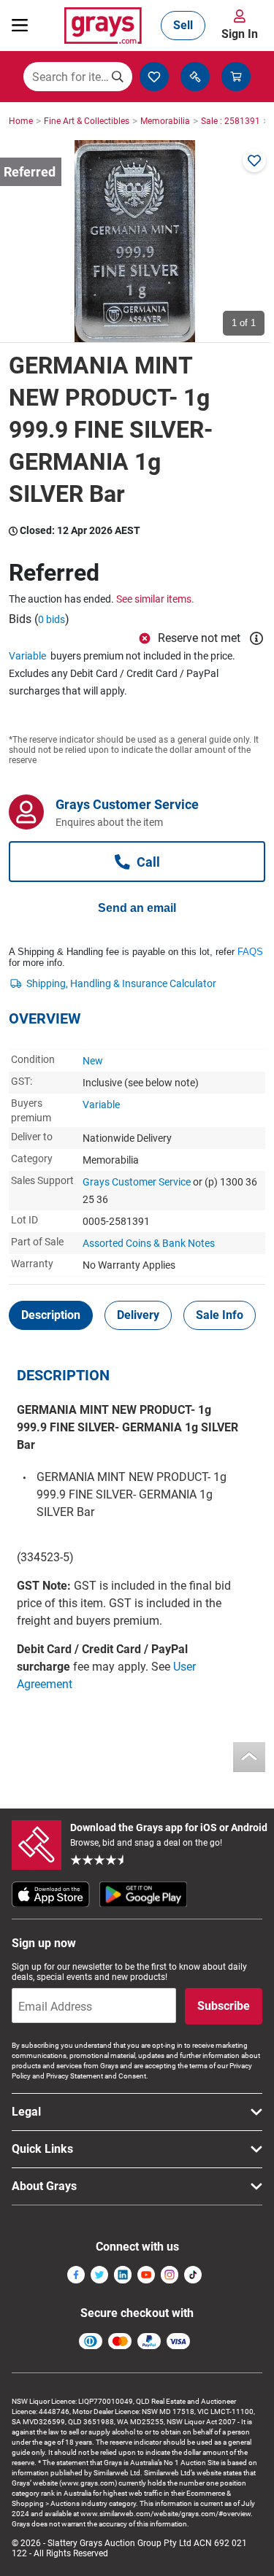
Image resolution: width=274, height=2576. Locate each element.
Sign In (240, 34)
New (93, 1061)
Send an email (137, 908)
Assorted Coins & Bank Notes (149, 1243)
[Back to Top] (249, 1757)
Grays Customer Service (137, 1182)
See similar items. (155, 599)
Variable (27, 656)
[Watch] (254, 160)
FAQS (250, 952)
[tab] (51, 1315)
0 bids (52, 619)
